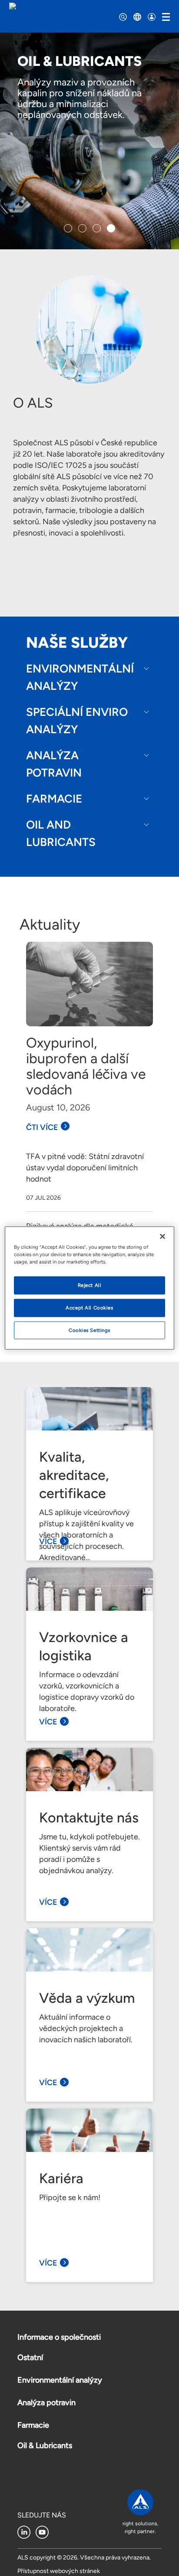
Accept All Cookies (89, 1307)
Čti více (42, 1127)
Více (48, 2263)
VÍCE (48, 1541)
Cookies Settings (89, 1330)
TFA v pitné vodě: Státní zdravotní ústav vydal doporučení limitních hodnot (85, 1168)
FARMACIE (54, 799)
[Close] (162, 1236)
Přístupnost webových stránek (59, 2571)
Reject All (90, 1285)
